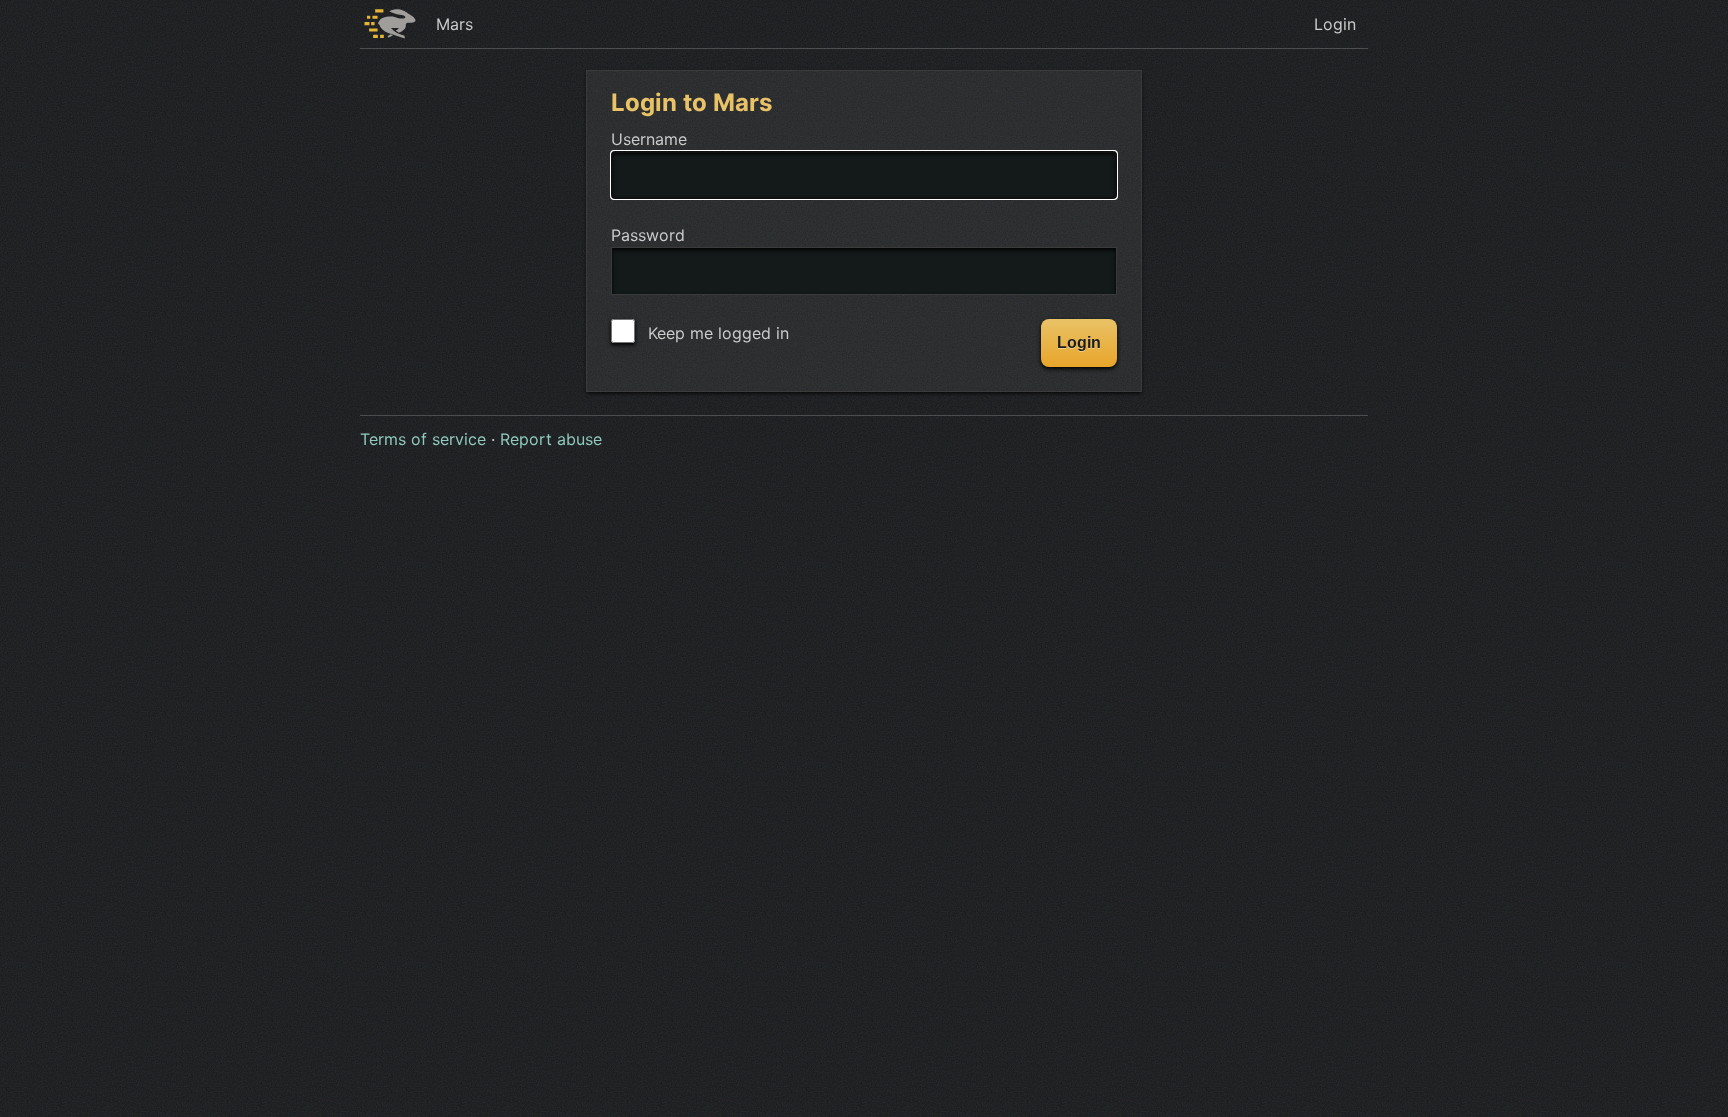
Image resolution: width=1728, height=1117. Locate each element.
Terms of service (423, 439)
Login (1335, 24)
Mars (454, 24)
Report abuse (551, 439)
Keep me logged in (716, 333)
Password (648, 235)
